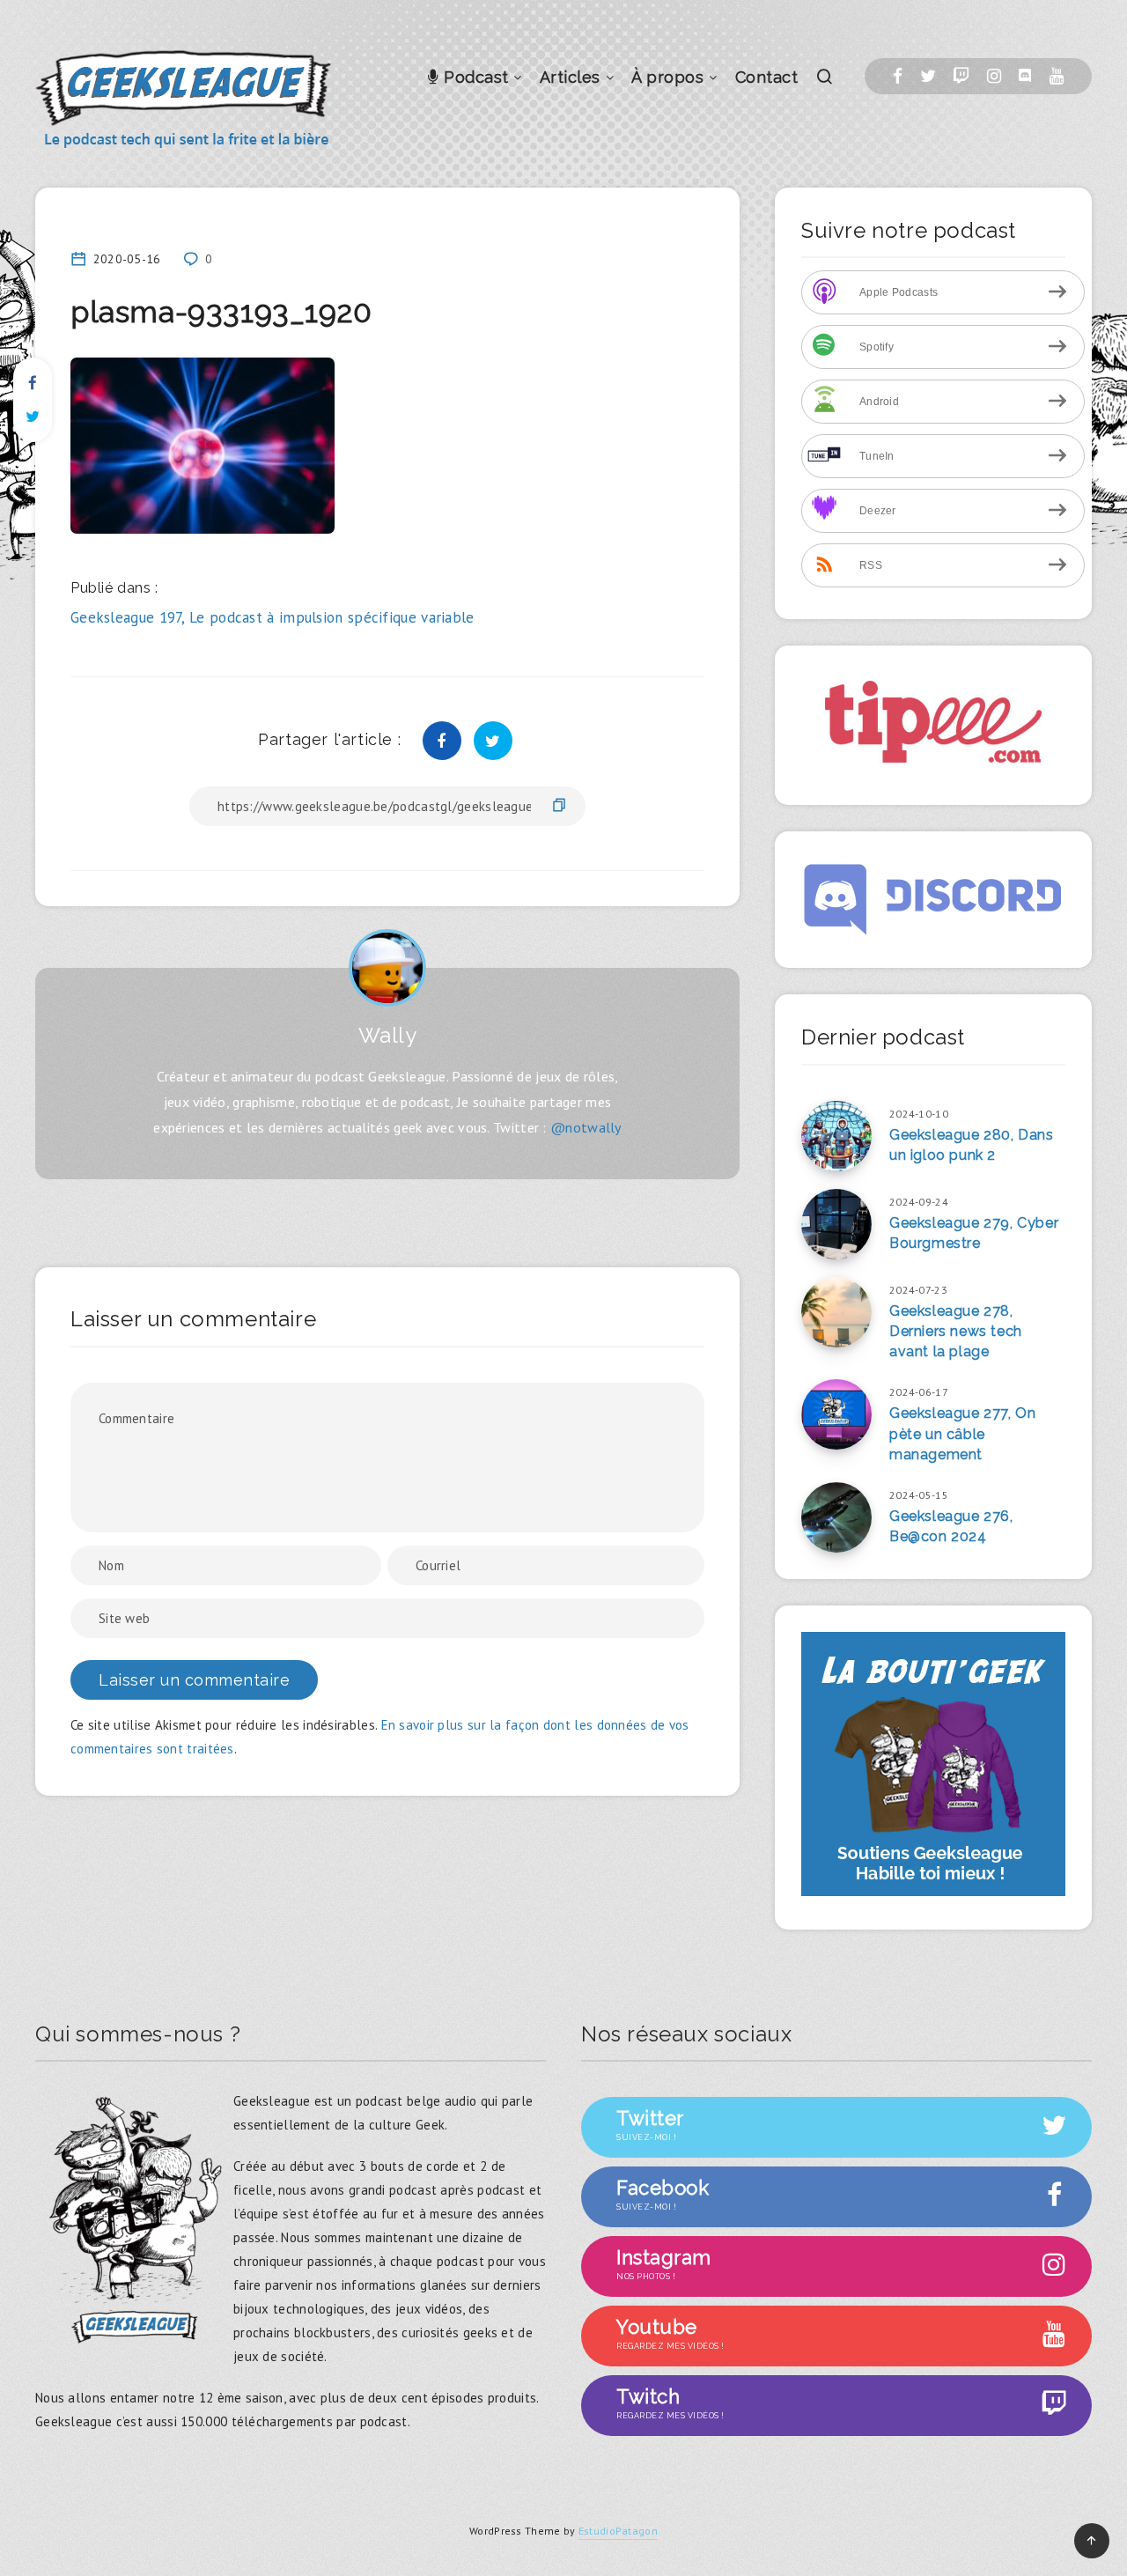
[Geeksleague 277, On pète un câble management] (836, 1414)
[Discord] (1025, 76)
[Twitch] (961, 76)
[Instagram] (994, 76)
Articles (570, 77)
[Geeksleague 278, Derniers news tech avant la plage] (836, 1312)
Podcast (474, 77)
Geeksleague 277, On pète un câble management (962, 1433)
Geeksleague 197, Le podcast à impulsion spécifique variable (273, 617)
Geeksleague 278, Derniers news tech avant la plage (956, 1331)
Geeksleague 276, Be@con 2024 (951, 1526)
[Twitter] (928, 76)
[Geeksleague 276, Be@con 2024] (836, 1517)
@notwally (586, 1127)
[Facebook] (898, 76)
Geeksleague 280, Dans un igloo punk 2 (972, 1145)
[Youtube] (1057, 76)
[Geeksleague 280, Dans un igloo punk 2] (836, 1136)
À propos (667, 77)
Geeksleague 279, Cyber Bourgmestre (974, 1233)
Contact (767, 77)
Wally (388, 1035)
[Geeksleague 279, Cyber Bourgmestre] (836, 1224)
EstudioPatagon (618, 2531)
